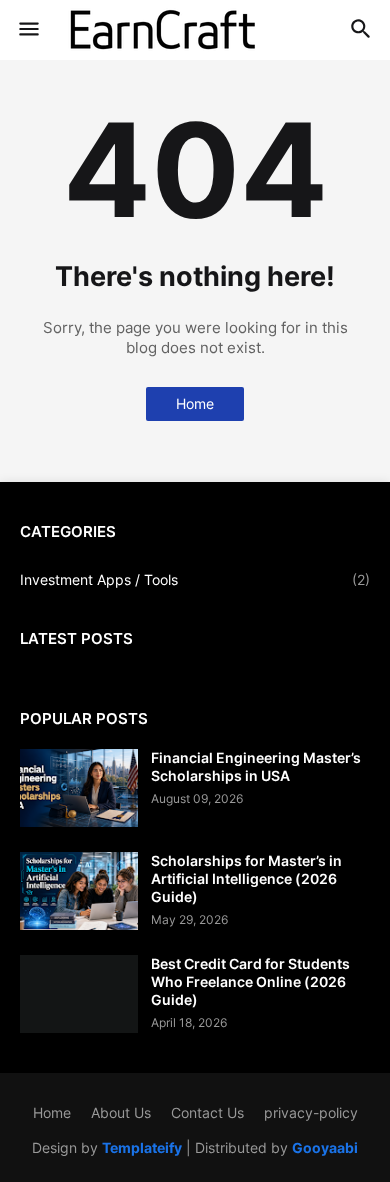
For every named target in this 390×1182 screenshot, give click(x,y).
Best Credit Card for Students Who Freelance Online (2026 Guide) (250, 981)
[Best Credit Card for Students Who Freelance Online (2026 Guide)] (79, 994)
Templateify (142, 1147)
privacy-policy (311, 1112)
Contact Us (207, 1112)
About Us (121, 1112)
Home (195, 403)
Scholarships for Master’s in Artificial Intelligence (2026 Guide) (246, 878)
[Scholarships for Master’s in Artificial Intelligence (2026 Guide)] (79, 891)
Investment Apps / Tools (195, 579)
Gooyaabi (325, 1147)
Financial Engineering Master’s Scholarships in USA (256, 766)
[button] (27, 30)
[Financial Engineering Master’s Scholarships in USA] (79, 788)
